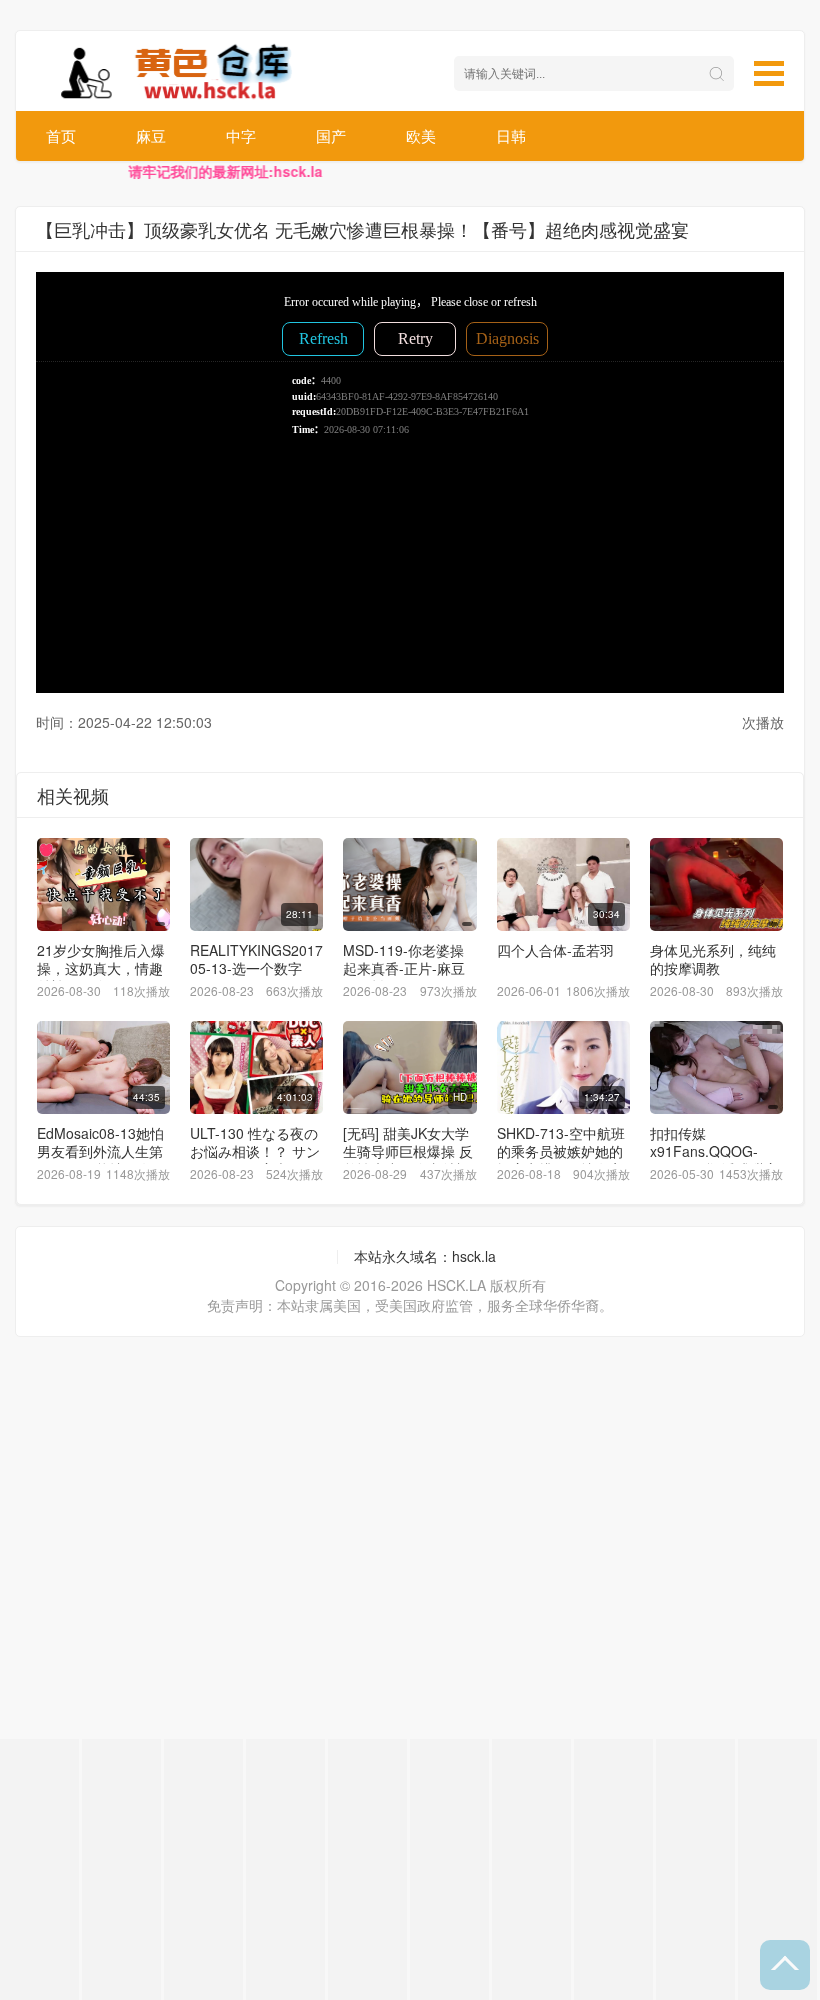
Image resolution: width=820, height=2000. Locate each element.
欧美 (421, 135)
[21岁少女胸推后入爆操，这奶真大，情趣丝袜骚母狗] (103, 884)
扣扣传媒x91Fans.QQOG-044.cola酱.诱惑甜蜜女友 (714, 1160)
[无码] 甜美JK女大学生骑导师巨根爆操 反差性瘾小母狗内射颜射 (408, 1160)
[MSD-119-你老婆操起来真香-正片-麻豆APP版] (409, 884)
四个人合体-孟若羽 (555, 950)
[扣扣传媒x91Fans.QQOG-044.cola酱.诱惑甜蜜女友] (716, 1067)
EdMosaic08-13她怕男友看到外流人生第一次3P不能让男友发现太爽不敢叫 (101, 1160)
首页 (61, 135)
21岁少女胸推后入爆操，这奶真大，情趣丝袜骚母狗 (101, 968)
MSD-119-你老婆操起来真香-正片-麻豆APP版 (404, 968)
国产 (331, 135)
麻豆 (151, 135)
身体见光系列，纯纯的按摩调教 (713, 959)
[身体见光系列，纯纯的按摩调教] (716, 884)
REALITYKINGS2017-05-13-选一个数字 (259, 959)
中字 (241, 135)
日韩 (511, 135)
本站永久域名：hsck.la (425, 1256)
